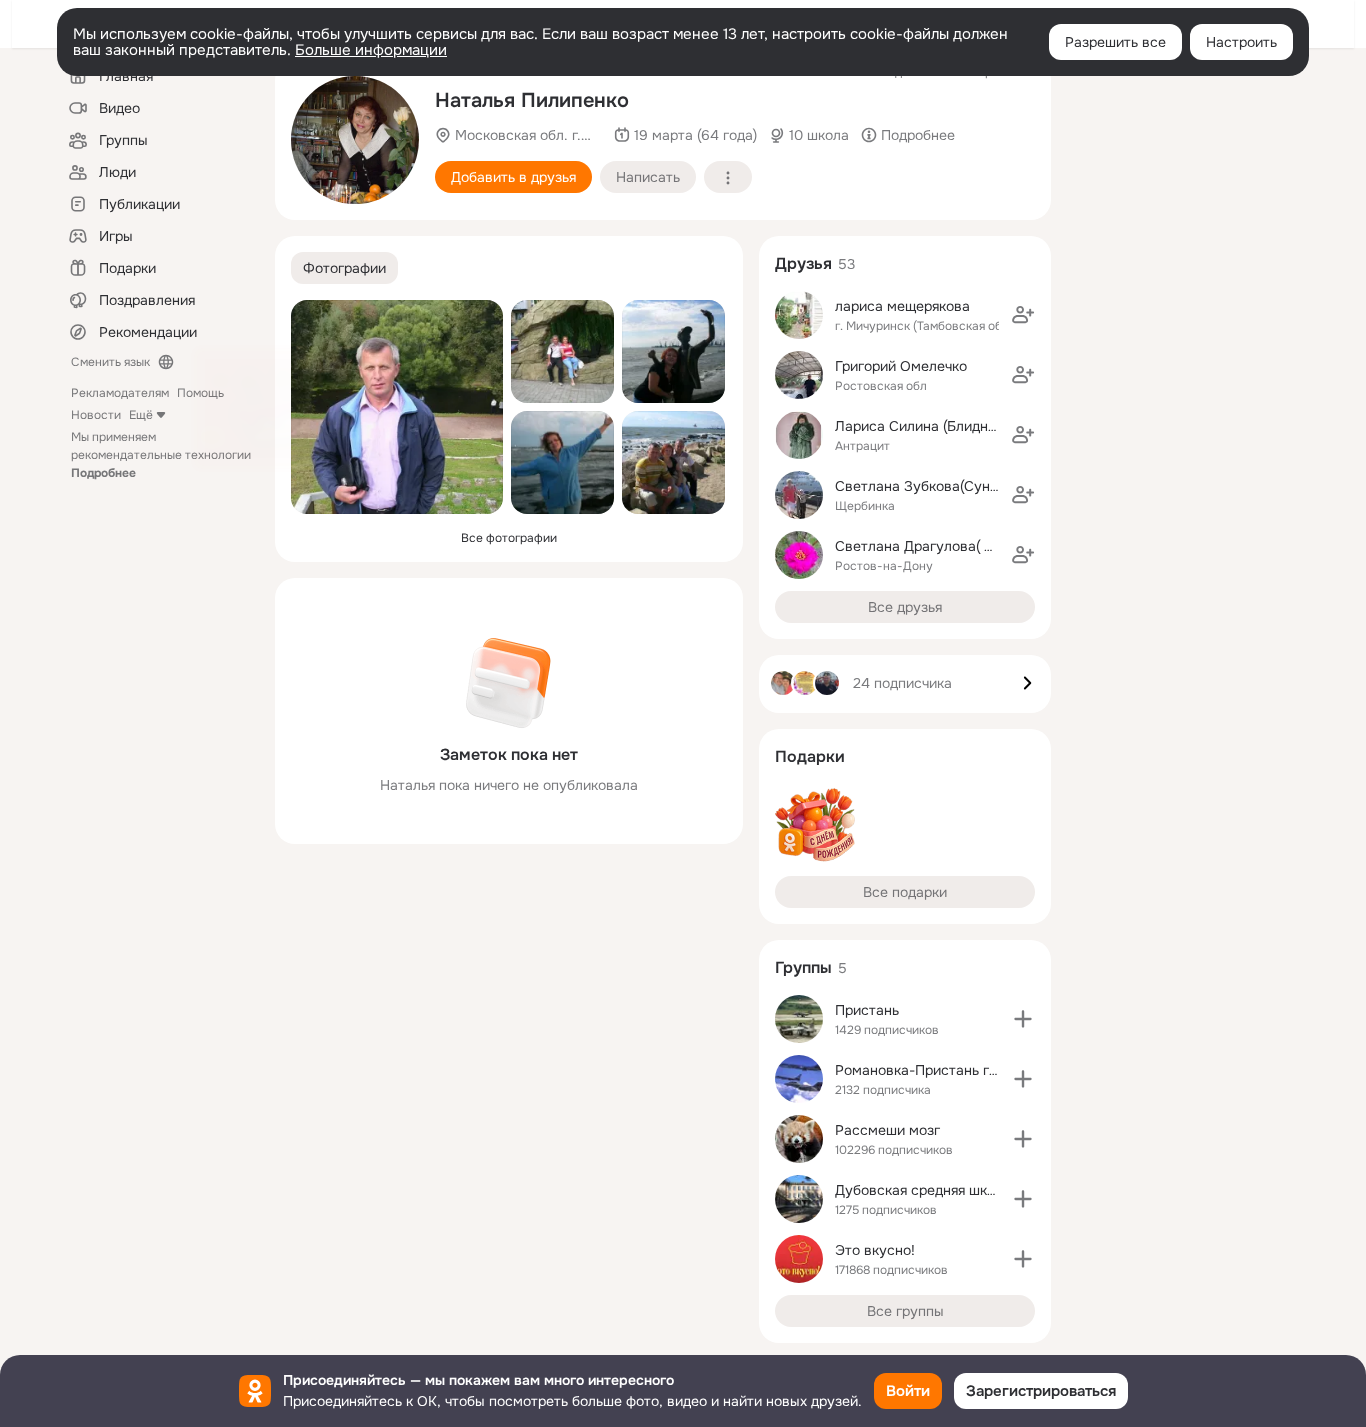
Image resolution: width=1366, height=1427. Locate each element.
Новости (96, 415)
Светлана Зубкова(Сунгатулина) (945, 486)
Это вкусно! (875, 1250)
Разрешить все (1115, 42)
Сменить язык (110, 362)
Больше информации (371, 50)
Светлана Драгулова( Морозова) (945, 546)
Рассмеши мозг (887, 1130)
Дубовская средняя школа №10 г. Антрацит (979, 1190)
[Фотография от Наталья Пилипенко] (355, 140)
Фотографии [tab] (344, 268)
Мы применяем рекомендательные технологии (161, 455)
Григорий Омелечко (901, 366)
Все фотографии (509, 538)
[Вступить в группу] (1023, 1019)
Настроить (1241, 42)
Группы (803, 967)
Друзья (803, 263)
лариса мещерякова (902, 306)
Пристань (867, 1010)
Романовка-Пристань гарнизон (939, 1070)
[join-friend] (1023, 315)
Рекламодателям (120, 393)
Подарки (810, 756)
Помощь (200, 393)
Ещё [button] (141, 415)
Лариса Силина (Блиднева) (925, 426)
